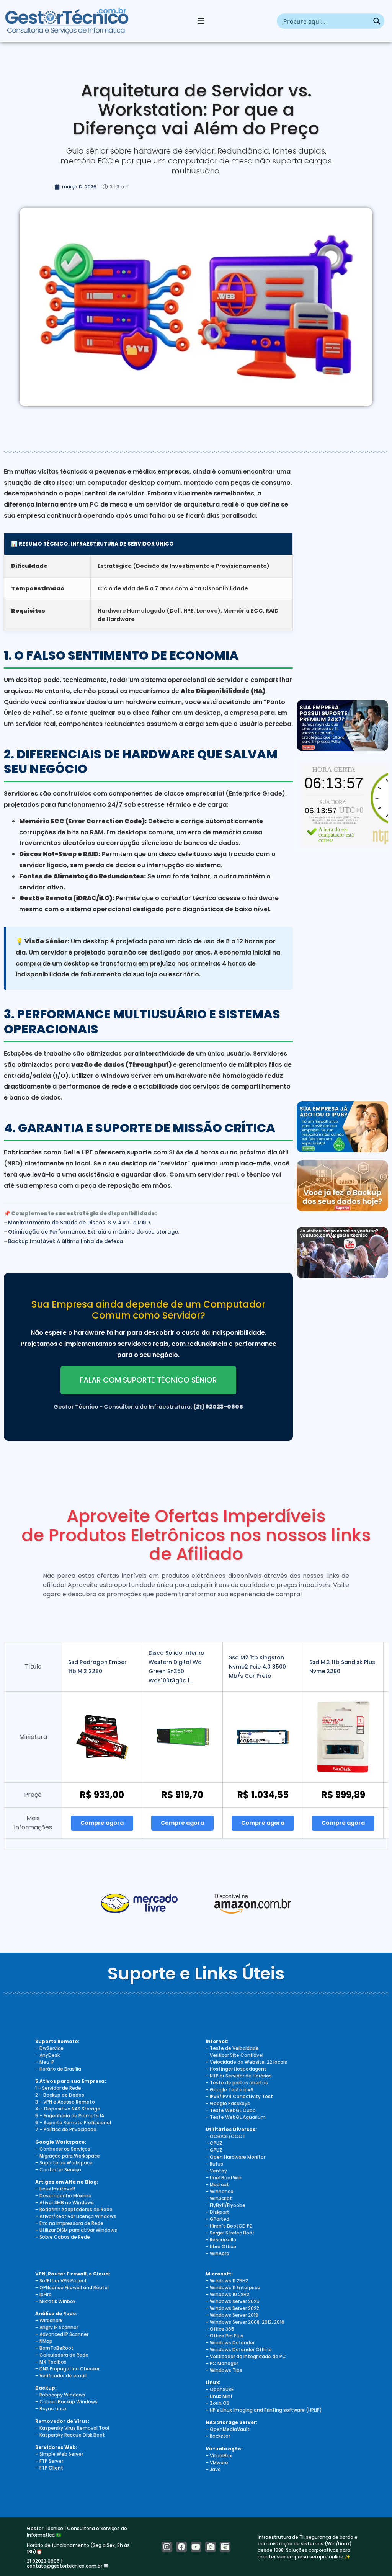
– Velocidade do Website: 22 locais (246, 2062)
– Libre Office (221, 2247)
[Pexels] (211, 2547)
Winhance (222, 2191)
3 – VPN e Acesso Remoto (65, 2102)
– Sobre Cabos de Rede (63, 2237)
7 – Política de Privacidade (66, 2129)
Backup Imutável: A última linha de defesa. (66, 1241)
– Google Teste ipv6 (229, 2090)
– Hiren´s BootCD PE (229, 2226)
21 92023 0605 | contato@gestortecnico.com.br (65, 2563)
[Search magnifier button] (377, 21)
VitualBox (221, 2456)
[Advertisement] (342, 577)
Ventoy (218, 2171)
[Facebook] (181, 2547)
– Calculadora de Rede (62, 2355)
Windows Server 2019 (234, 2315)
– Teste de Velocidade (232, 2048)
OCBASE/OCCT (228, 2136)
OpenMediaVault (230, 2429)
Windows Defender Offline (241, 2350)
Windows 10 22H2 (229, 2294)
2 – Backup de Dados (60, 2095)
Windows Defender (232, 2343)
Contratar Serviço (60, 2170)
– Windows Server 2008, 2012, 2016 (245, 2322)
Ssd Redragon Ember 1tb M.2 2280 (97, 1667)
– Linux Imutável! (55, 2189)
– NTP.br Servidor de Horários (239, 2076)
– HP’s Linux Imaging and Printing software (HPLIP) (264, 2410)
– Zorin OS (217, 2403)
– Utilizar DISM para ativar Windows (76, 2230)
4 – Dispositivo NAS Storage (68, 2109)
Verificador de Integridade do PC (248, 2356)
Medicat (219, 2185)
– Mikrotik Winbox (55, 2301)
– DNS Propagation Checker (67, 2369)
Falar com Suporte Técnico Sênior (148, 1380)
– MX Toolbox (51, 2362)
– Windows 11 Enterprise (233, 2288)
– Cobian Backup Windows (66, 2402)
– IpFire (43, 2294)
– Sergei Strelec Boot (230, 2233)
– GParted (217, 2219)
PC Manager (224, 2363)
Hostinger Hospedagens (238, 2069)
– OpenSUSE (220, 2389)
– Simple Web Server (59, 2454)
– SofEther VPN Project (61, 2281)
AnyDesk (50, 2055)
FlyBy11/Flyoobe (228, 2205)
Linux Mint (221, 2396)
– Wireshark (49, 2320)
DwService (51, 2048)
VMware (219, 2462)
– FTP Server (49, 2461)
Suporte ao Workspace (66, 2163)
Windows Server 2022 (234, 2308)
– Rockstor (218, 2436)
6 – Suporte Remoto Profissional (73, 2122)
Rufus (216, 2164)
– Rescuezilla (221, 2240)
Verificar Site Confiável (237, 2055)
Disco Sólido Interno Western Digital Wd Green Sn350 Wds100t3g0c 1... (176, 1667)
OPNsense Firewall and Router (74, 2288)
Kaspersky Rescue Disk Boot (72, 2435)
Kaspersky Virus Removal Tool (74, 2428)
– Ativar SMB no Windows (65, 2203)
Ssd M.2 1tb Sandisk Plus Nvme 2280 (342, 1667)
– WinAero (217, 2253)
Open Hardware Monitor (238, 2157)
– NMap (44, 2341)
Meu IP (47, 2062)
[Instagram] (167, 2547)
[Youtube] (196, 2547)
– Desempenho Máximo (63, 2196)
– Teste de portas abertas (237, 2083)
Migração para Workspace (70, 2156)
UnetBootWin (226, 2178)
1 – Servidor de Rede (58, 2088)
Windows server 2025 (235, 2301)
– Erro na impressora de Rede (69, 2223)
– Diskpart (217, 2212)
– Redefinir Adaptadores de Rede (74, 2209)
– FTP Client (49, 2468)
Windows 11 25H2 (229, 2281)
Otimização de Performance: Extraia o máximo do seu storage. (94, 1232)
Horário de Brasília (60, 2069)
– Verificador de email (61, 2376)
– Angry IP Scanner (57, 2327)
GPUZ (216, 2150)
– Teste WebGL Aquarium (236, 2117)
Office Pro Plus (227, 2336)
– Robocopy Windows (60, 2395)
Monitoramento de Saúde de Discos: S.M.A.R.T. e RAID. (80, 1223)
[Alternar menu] (201, 21)
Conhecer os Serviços (65, 2149)
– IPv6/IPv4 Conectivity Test (239, 2096)
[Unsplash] (225, 2547)
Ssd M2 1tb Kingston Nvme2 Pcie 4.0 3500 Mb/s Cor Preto (257, 1667)
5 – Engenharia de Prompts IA (70, 2116)
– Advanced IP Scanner (62, 2334)
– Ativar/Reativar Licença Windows (76, 2216)
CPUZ (216, 2143)
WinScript (221, 2198)
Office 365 (222, 2329)
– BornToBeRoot (54, 2348)
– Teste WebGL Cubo (231, 2110)
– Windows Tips (224, 2370)
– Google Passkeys (228, 2103)
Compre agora (102, 1823)
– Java (213, 2469)
